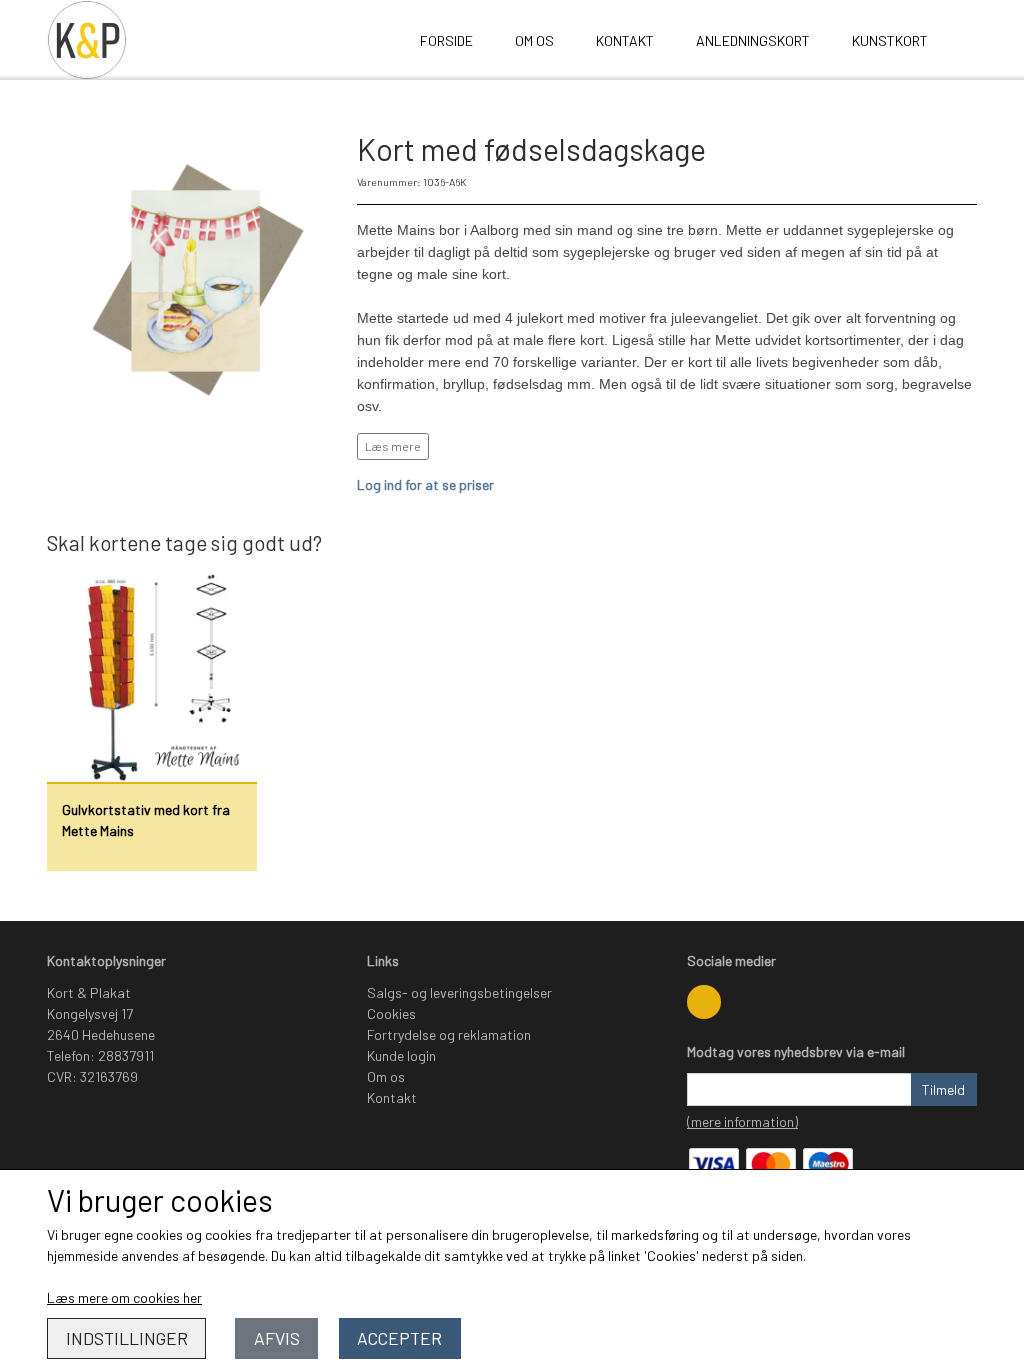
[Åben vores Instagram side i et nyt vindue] (704, 1002)
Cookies (391, 1013)
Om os (534, 40)
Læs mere (393, 446)
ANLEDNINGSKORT (753, 40)
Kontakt (625, 40)
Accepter (399, 1338)
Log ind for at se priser (425, 484)
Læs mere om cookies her (124, 1297)
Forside (446, 40)
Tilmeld (943, 1089)
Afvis (277, 1338)
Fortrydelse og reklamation (449, 1034)
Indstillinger (127, 1338)
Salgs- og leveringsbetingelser (459, 992)
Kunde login (401, 1055)
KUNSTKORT (890, 40)
